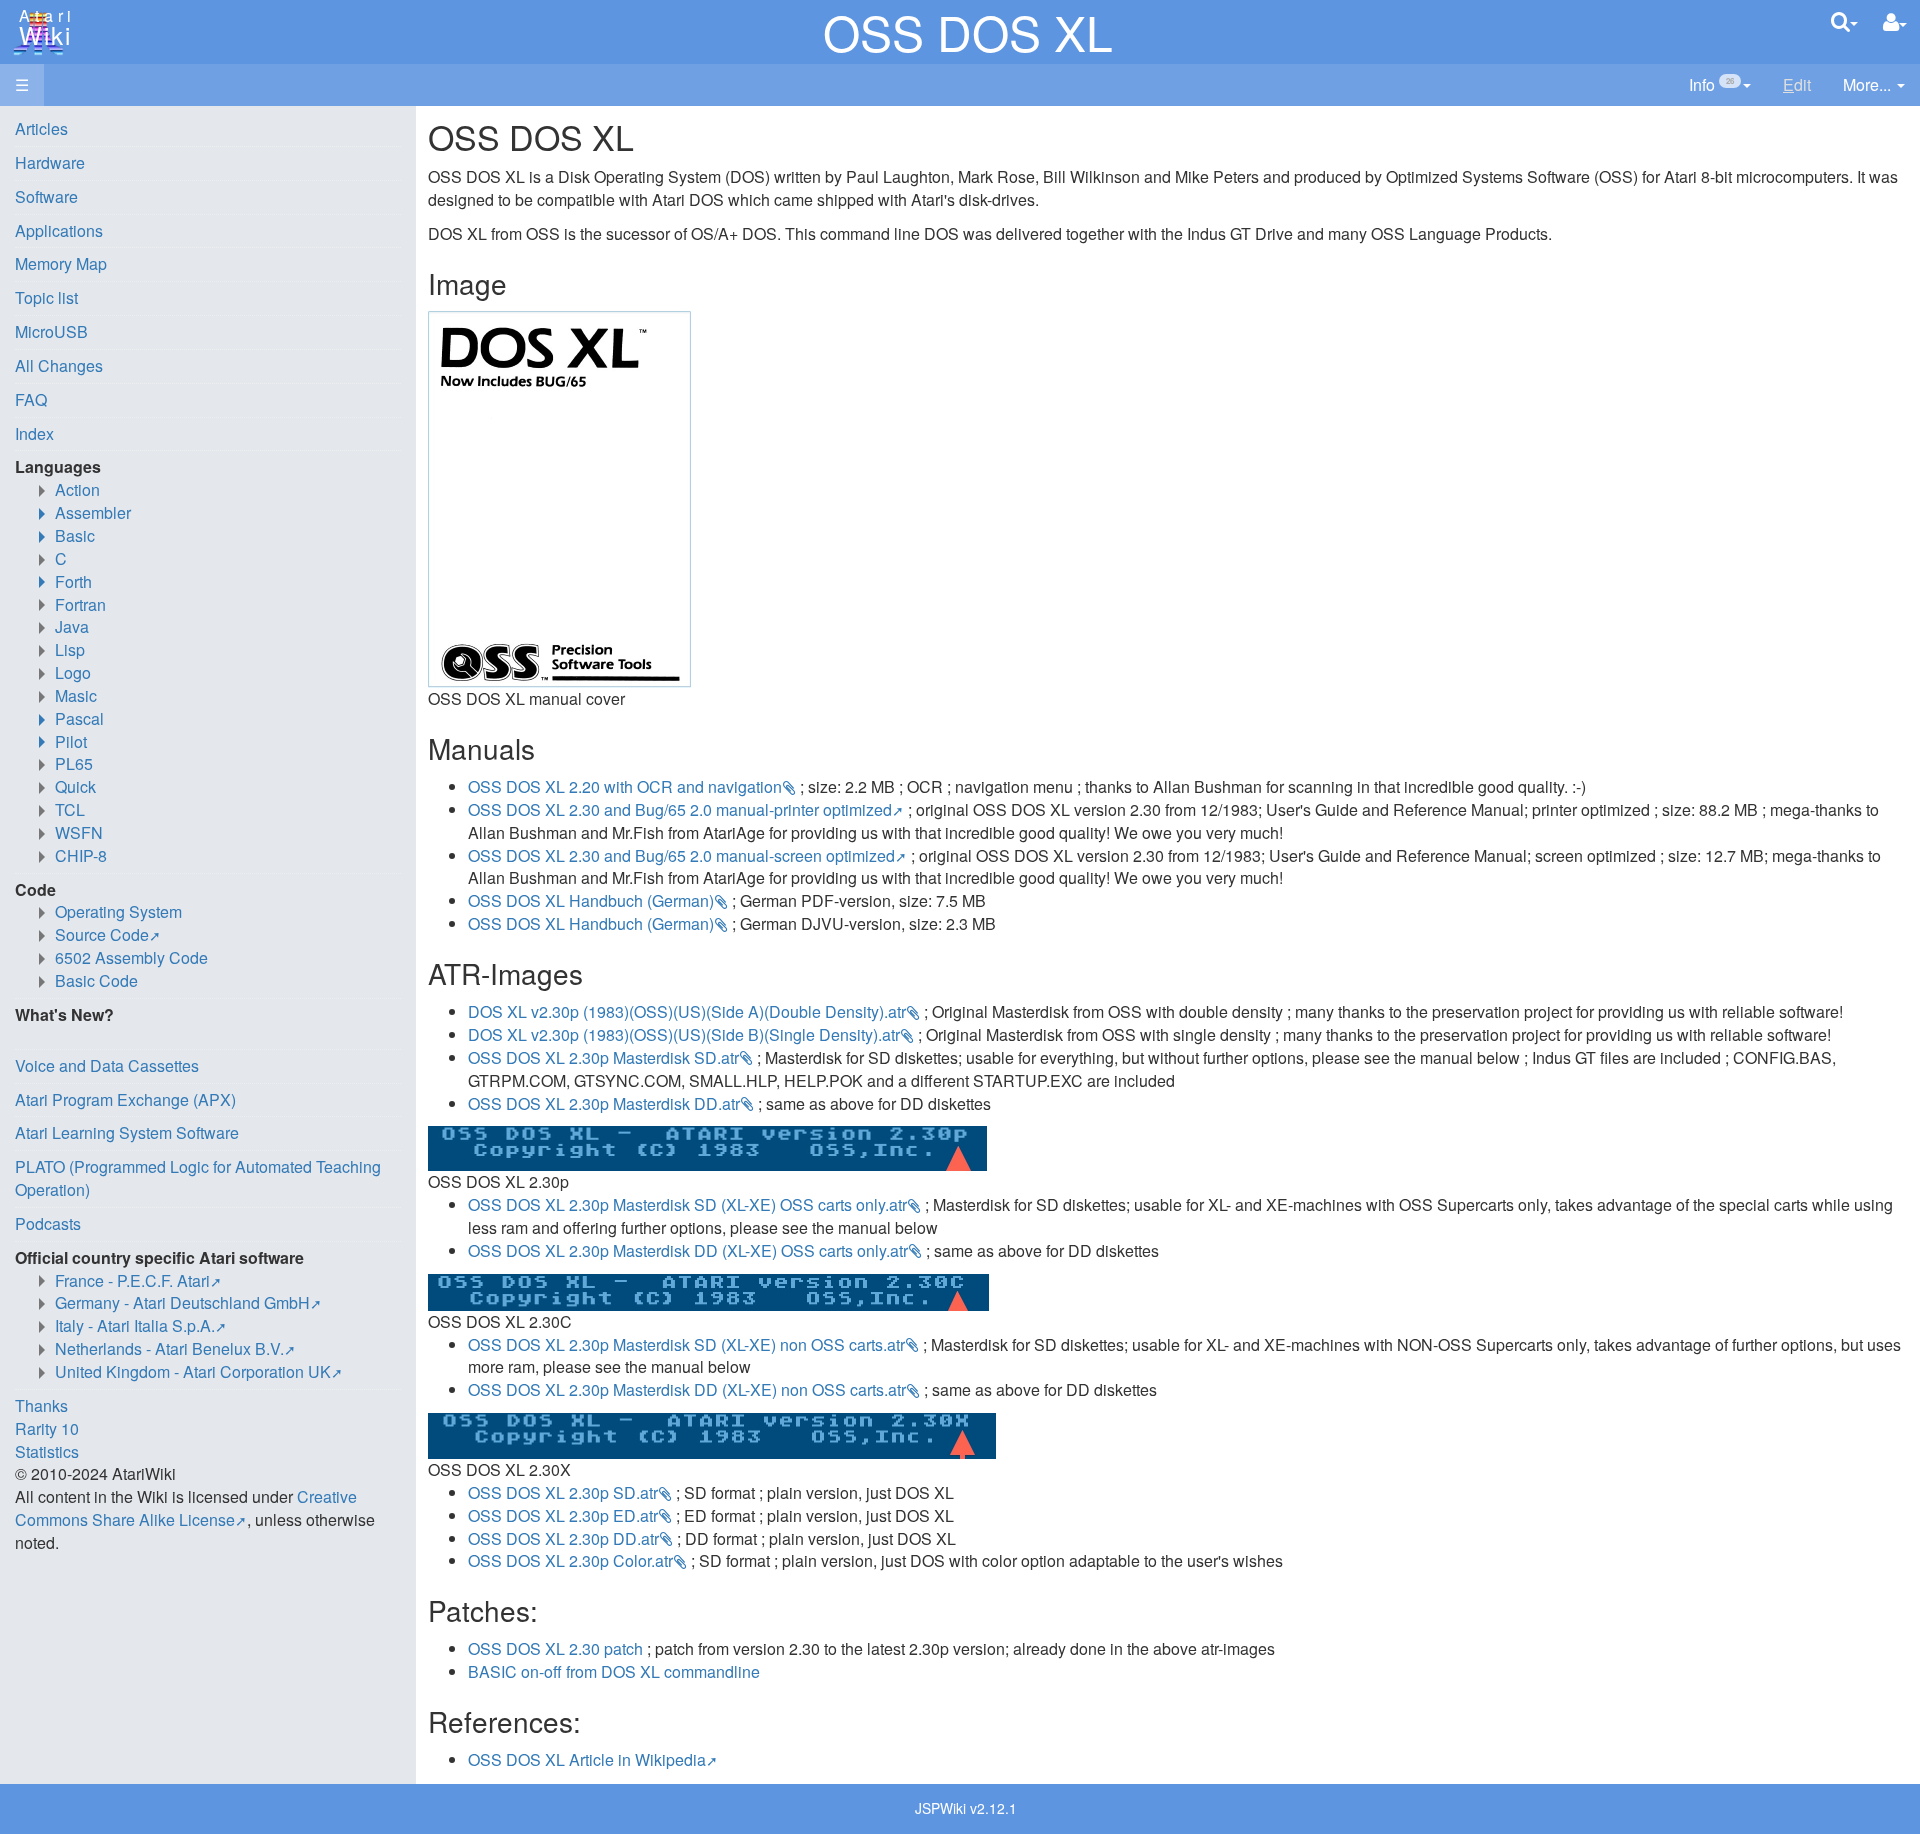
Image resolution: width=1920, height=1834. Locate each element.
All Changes (59, 365)
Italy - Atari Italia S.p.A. (135, 1325)
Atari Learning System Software (127, 1132)
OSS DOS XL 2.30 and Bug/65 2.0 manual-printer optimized (680, 809)
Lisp (70, 649)
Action (77, 489)
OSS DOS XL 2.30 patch (555, 1648)
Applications (59, 230)
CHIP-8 (81, 855)
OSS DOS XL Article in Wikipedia (587, 1759)
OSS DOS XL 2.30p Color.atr (570, 1560)
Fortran (80, 604)
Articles (41, 128)
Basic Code (96, 980)
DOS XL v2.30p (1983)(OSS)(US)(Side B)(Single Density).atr (684, 1034)
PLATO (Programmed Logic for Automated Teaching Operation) (198, 1178)
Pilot (71, 741)
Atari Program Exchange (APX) (125, 1099)
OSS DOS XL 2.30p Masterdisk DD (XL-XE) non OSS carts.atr (687, 1389)
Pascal (79, 718)
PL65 (74, 763)
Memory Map (61, 263)
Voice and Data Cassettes (107, 1065)
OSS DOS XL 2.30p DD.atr (563, 1538)
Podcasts (48, 1223)
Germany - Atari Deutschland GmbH (182, 1302)
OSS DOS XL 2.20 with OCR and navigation (625, 786)
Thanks (41, 1405)
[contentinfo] (1720, 85)
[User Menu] (1895, 22)
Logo (73, 672)
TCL (70, 809)
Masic (76, 695)
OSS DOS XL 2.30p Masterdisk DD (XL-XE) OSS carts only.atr (688, 1250)
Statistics (47, 1451)
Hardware (50, 162)
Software (46, 196)
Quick (75, 786)
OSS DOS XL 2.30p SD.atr (563, 1492)
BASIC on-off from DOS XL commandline (614, 1671)
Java (72, 626)
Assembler (93, 512)
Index (34, 433)
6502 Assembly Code (131, 957)
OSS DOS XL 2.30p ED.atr (563, 1515)
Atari (42, 28)
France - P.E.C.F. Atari (132, 1280)
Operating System (118, 911)
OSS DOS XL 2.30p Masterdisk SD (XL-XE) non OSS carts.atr (686, 1344)
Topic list (46, 297)
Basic (75, 535)
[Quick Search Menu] (1844, 21)
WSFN (79, 832)
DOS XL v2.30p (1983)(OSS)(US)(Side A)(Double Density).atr (687, 1011)
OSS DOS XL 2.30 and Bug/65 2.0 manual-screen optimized (681, 855)
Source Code (102, 934)
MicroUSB (51, 331)
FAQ (31, 399)
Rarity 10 (47, 1428)
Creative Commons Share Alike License (186, 1508)
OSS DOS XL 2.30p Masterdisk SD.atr (603, 1057)
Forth (73, 581)
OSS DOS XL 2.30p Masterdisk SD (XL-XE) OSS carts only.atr (687, 1204)
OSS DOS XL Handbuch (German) (591, 900)
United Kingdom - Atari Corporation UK (193, 1371)
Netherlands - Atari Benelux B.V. (169, 1348)
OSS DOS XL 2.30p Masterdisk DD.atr (604, 1103)
